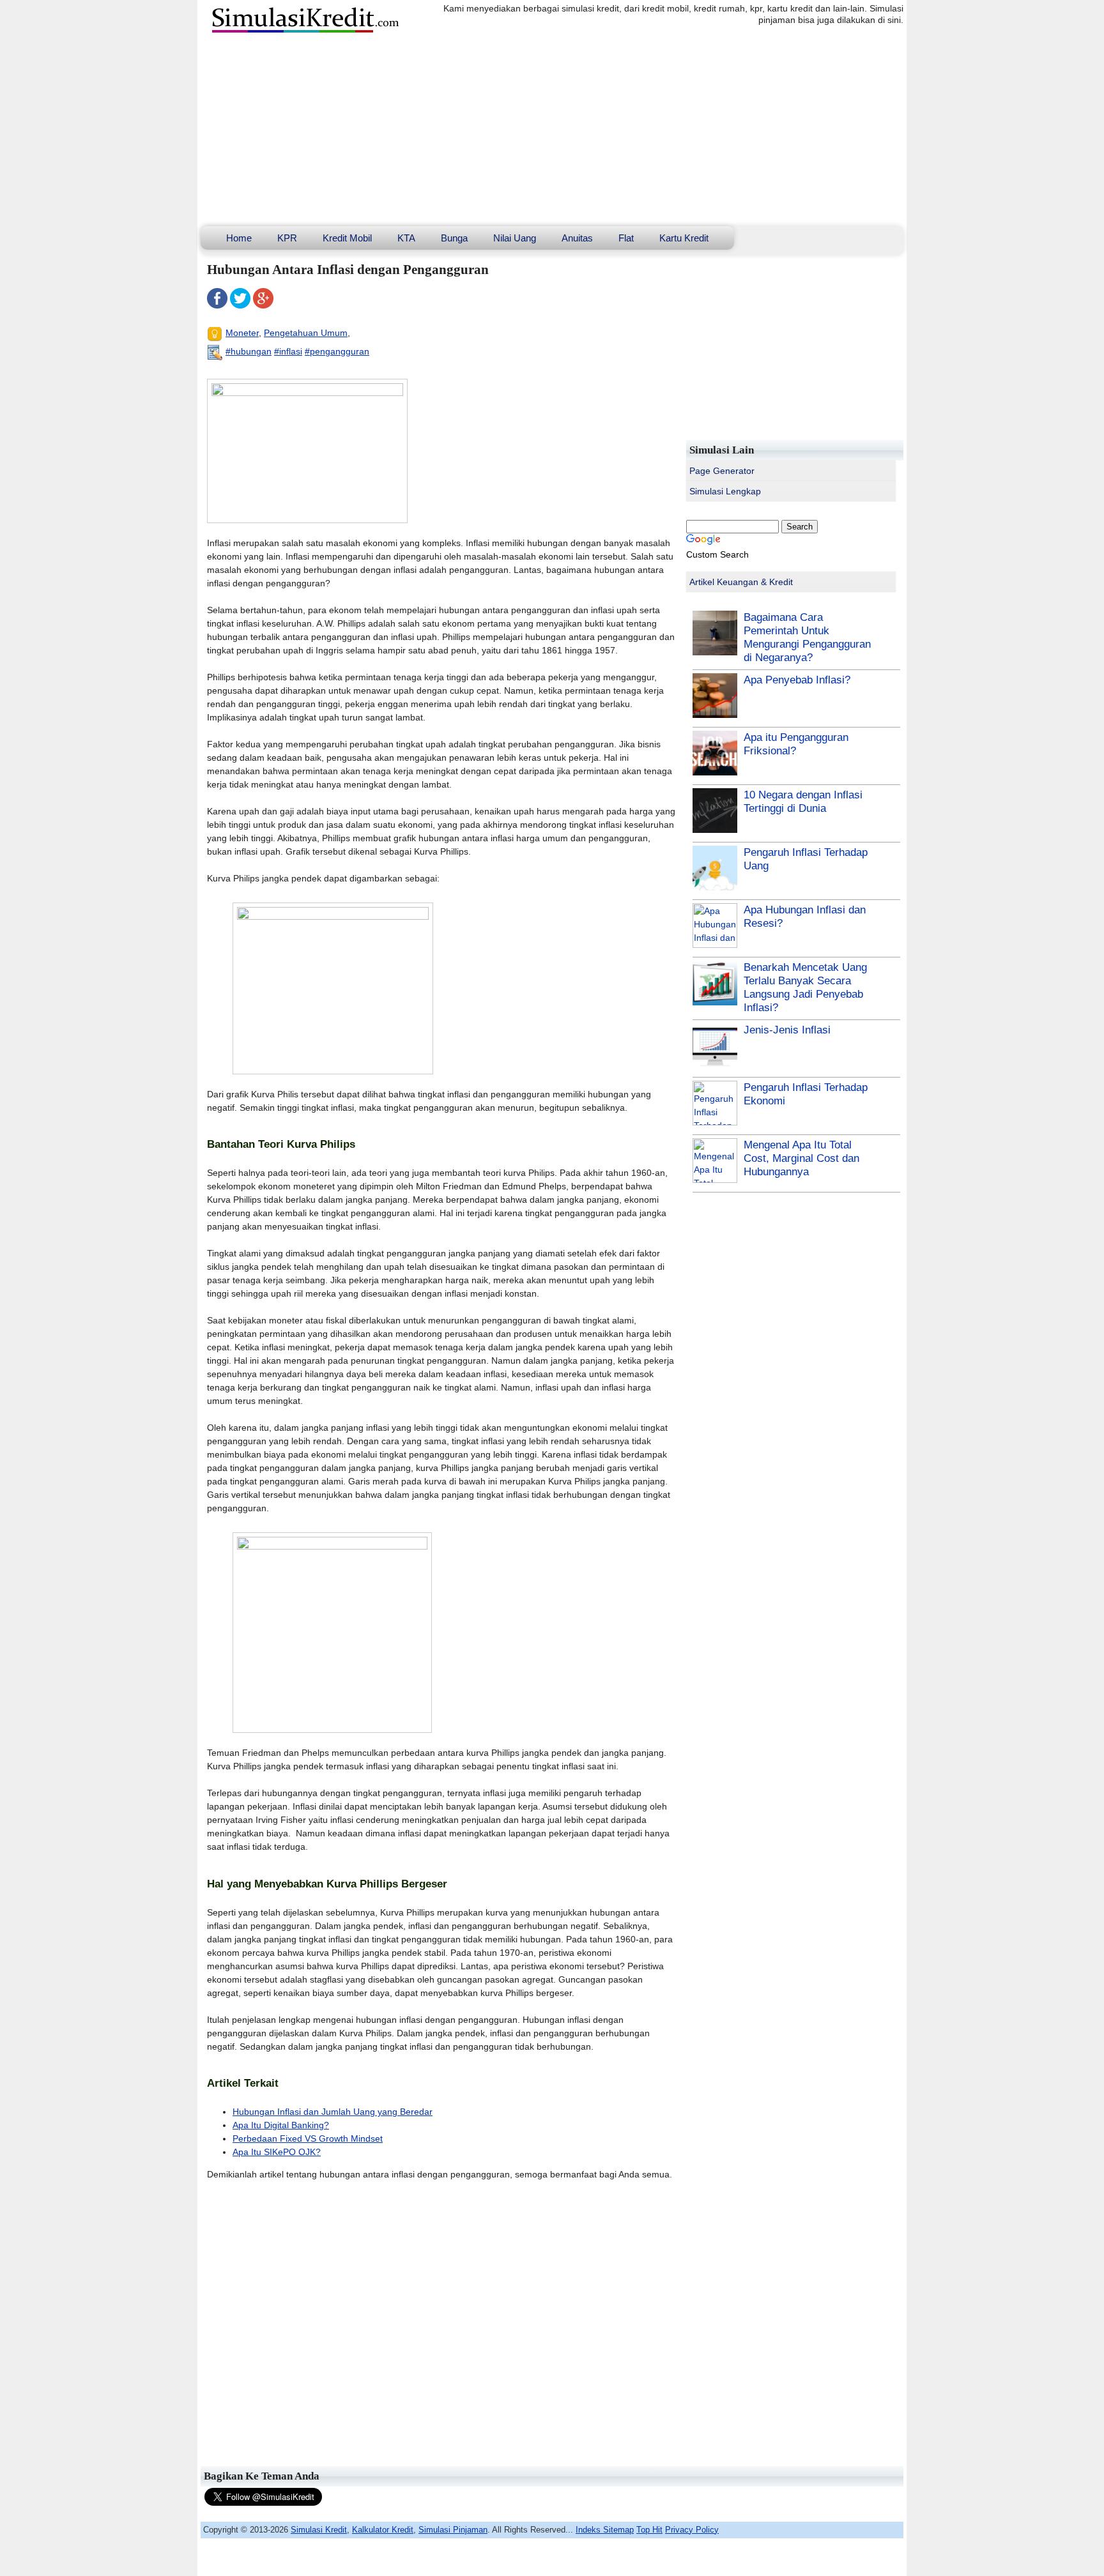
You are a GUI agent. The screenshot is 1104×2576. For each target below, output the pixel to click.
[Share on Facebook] (217, 305)
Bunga (454, 238)
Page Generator (722, 471)
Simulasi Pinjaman (453, 2530)
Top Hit (649, 2530)
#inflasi (288, 351)
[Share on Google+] (263, 305)
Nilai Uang (515, 238)
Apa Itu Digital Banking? (281, 2125)
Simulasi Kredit (319, 2530)
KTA (406, 238)
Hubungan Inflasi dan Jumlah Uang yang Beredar (333, 2112)
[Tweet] (240, 305)
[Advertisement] (552, 130)
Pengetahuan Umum (306, 333)
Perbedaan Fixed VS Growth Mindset (308, 2138)
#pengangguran (337, 351)
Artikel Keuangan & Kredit (741, 582)
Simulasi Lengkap (725, 491)
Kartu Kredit (684, 238)
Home (239, 238)
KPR (287, 238)
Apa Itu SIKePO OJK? (277, 2152)
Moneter (242, 333)
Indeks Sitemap (605, 2530)
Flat (626, 238)
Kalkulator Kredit (383, 2530)
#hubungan (249, 351)
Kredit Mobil (347, 238)
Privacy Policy (692, 2530)
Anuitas (577, 238)
